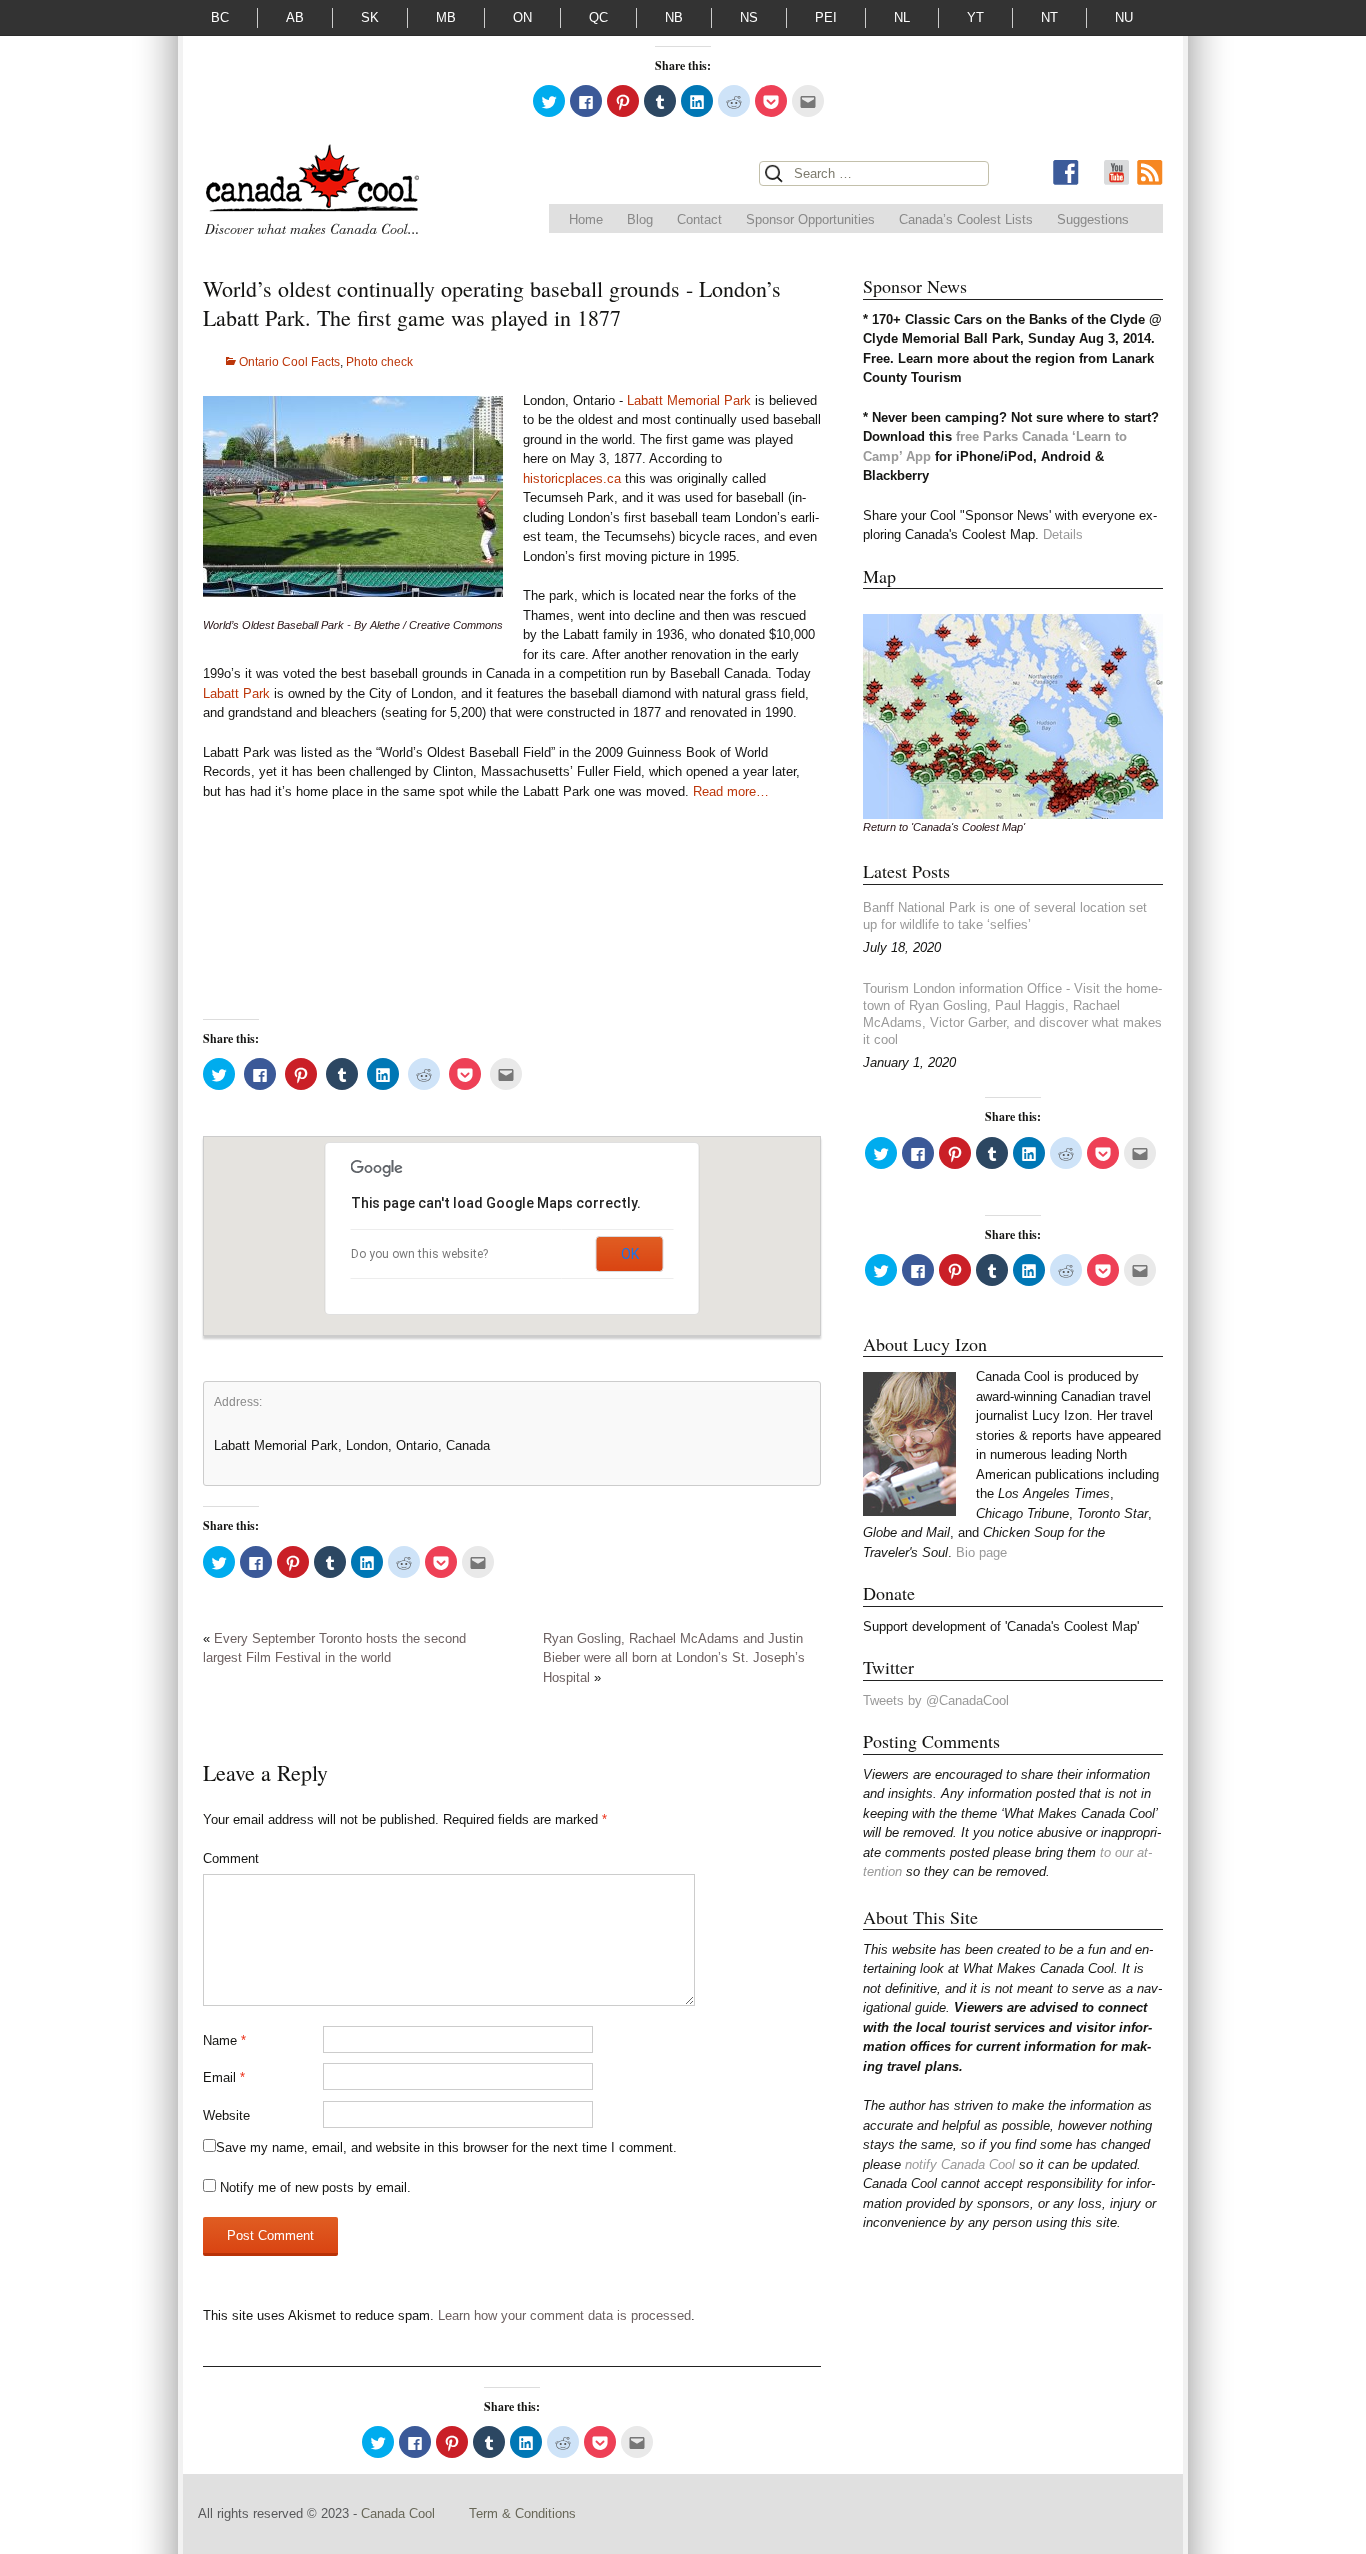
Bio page (981, 1552)
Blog (640, 219)
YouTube (1116, 173)
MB (446, 17)
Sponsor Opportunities (810, 219)
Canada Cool (400, 2513)
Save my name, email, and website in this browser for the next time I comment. (446, 2147)
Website (226, 2115)
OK (630, 1254)
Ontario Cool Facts (289, 362)
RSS (1150, 173)
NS (749, 17)
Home (586, 219)
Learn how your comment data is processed (564, 2315)
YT (975, 17)
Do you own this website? (419, 1254)
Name (224, 2040)
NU (1124, 17)
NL (902, 17)
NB (674, 17)
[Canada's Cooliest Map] (1013, 715)
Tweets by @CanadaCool (936, 1700)
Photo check (379, 362)
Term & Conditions (522, 2513)
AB (295, 17)
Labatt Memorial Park (689, 400)
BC (220, 17)
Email (224, 2077)
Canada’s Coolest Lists (966, 219)
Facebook (1066, 173)
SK (370, 17)
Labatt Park (236, 693)
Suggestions (1093, 219)
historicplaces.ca (572, 478)
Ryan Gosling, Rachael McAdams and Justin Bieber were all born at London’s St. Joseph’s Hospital (674, 1658)
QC (598, 17)
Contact (699, 219)
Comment (231, 1858)
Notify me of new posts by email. (315, 2187)
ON (522, 17)
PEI (826, 17)
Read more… (731, 791)
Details (1063, 534)
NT (1049, 17)
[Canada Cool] (311, 194)
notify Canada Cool (960, 2164)
